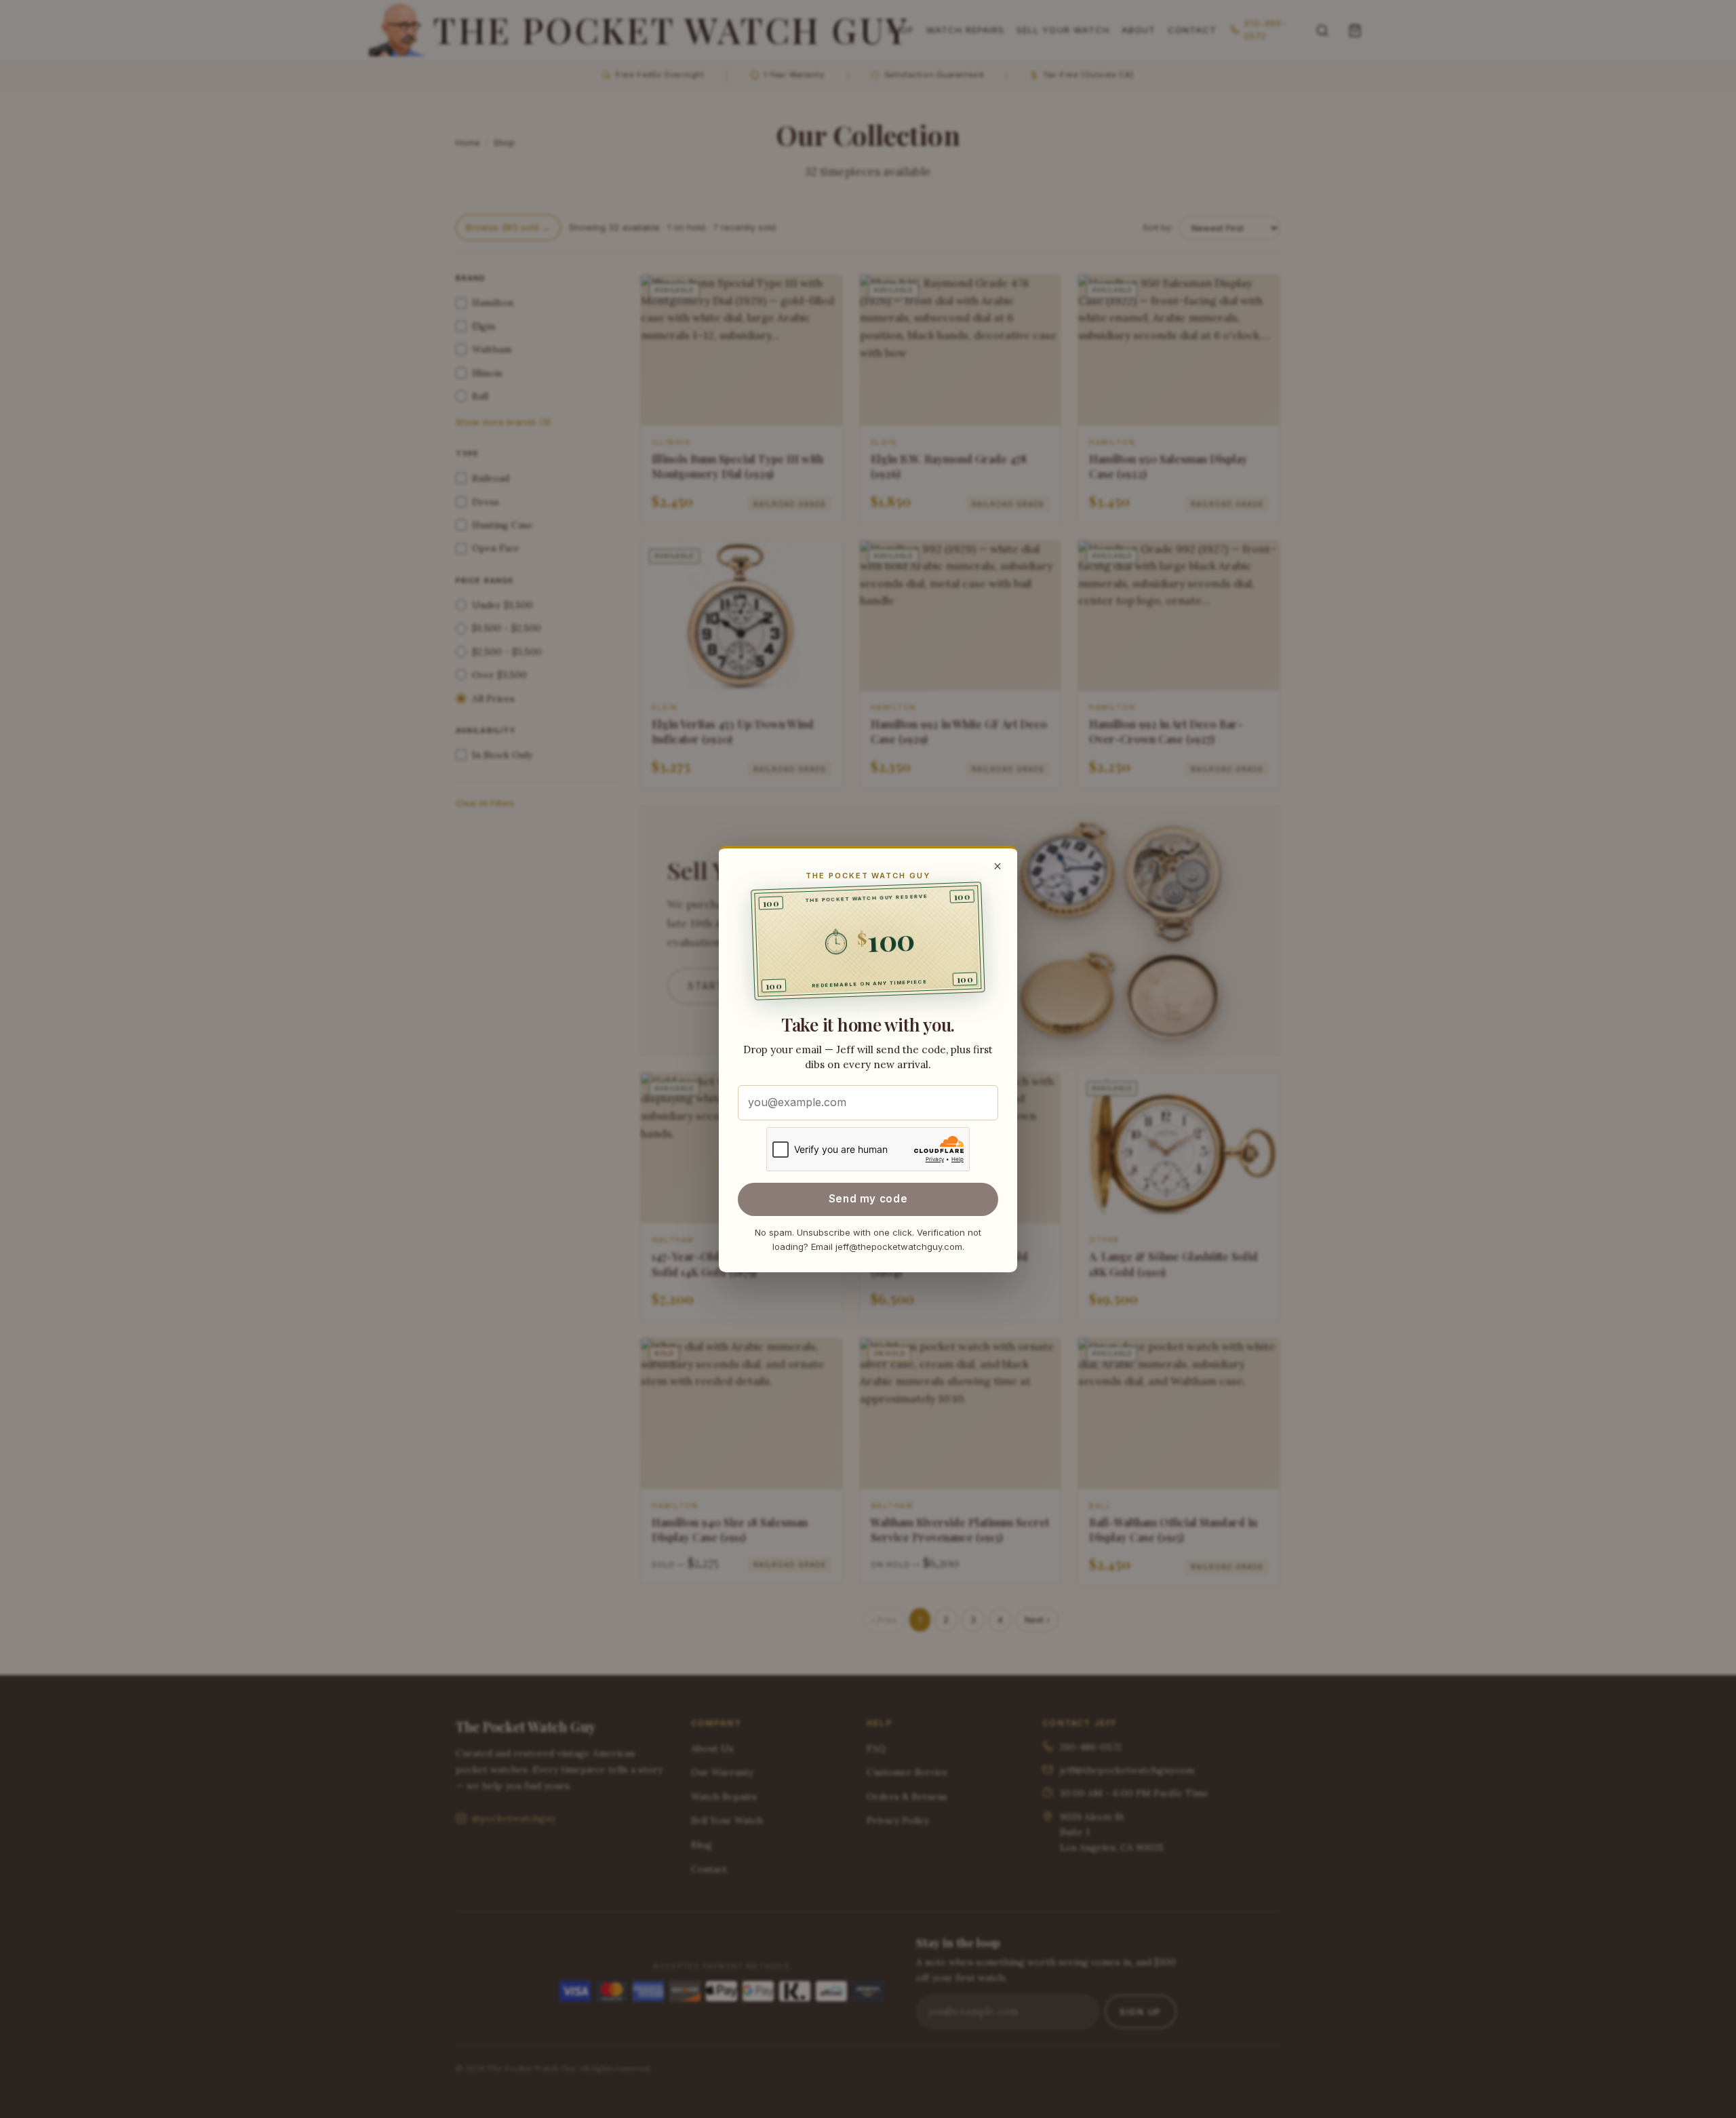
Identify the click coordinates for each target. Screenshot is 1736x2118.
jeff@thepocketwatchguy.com (899, 1247)
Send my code (868, 1199)
